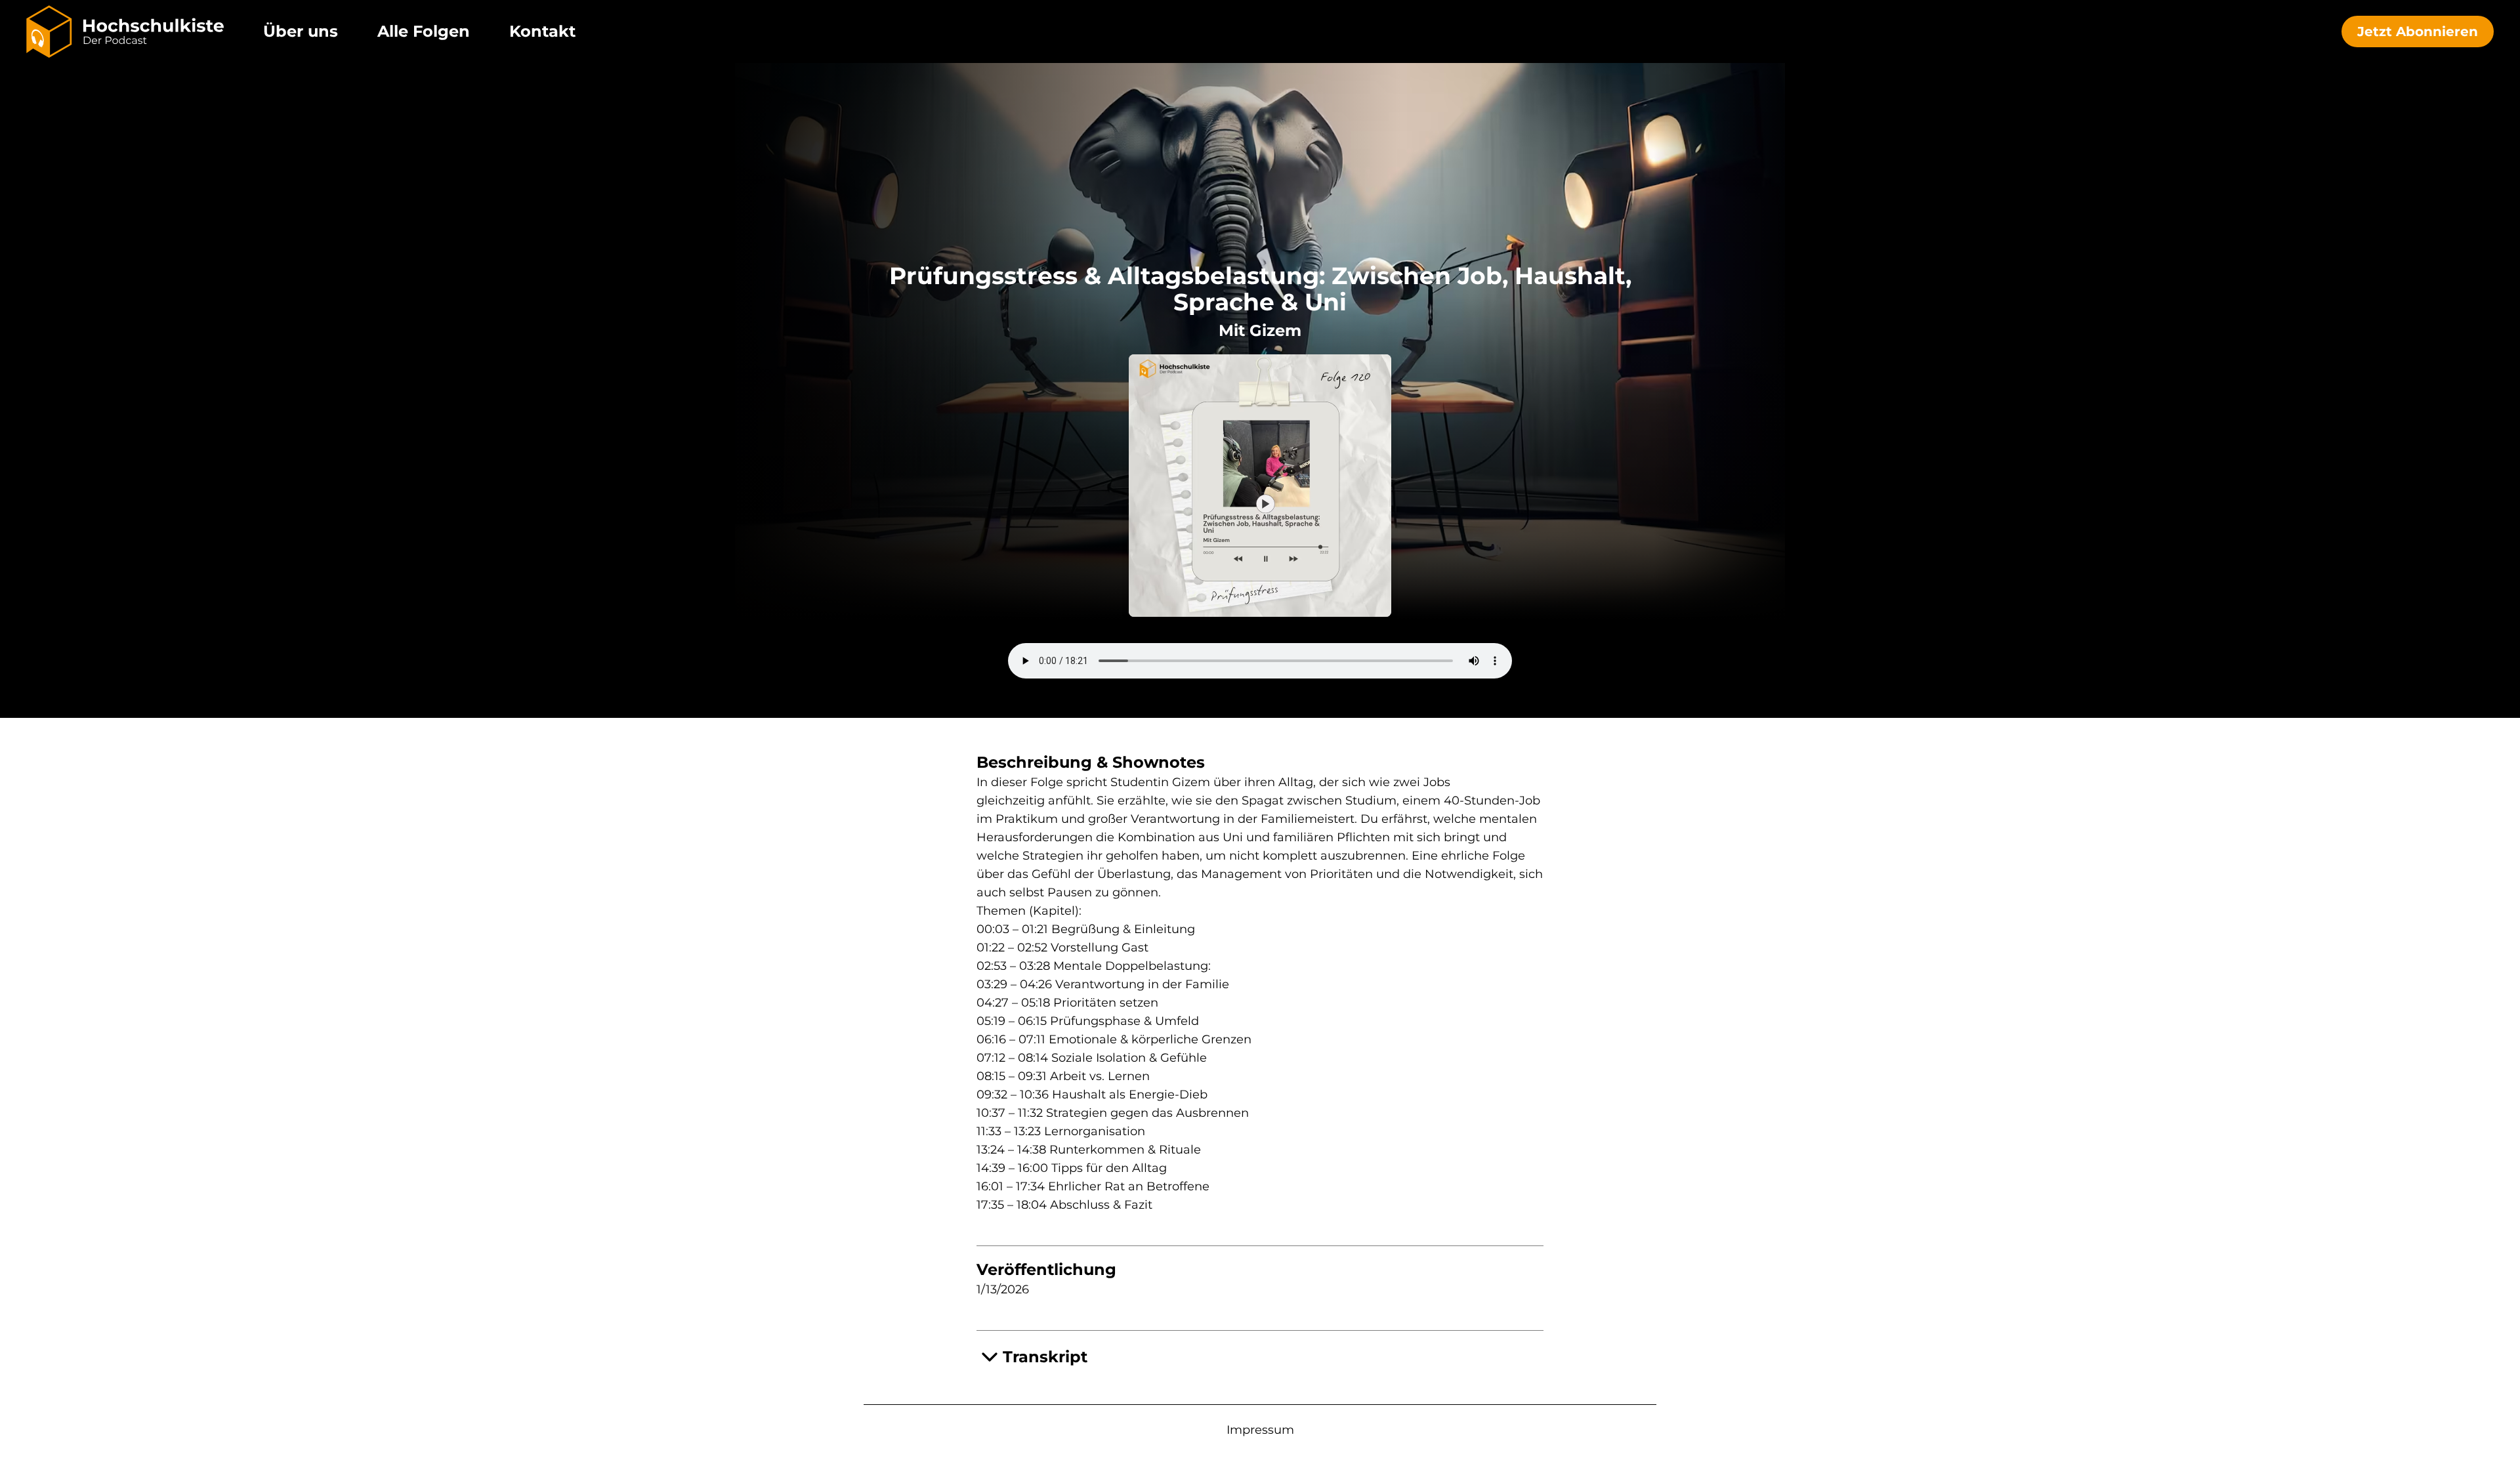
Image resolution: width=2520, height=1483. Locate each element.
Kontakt (542, 31)
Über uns (301, 31)
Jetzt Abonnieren (2418, 31)
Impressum (1260, 1430)
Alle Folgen (424, 31)
